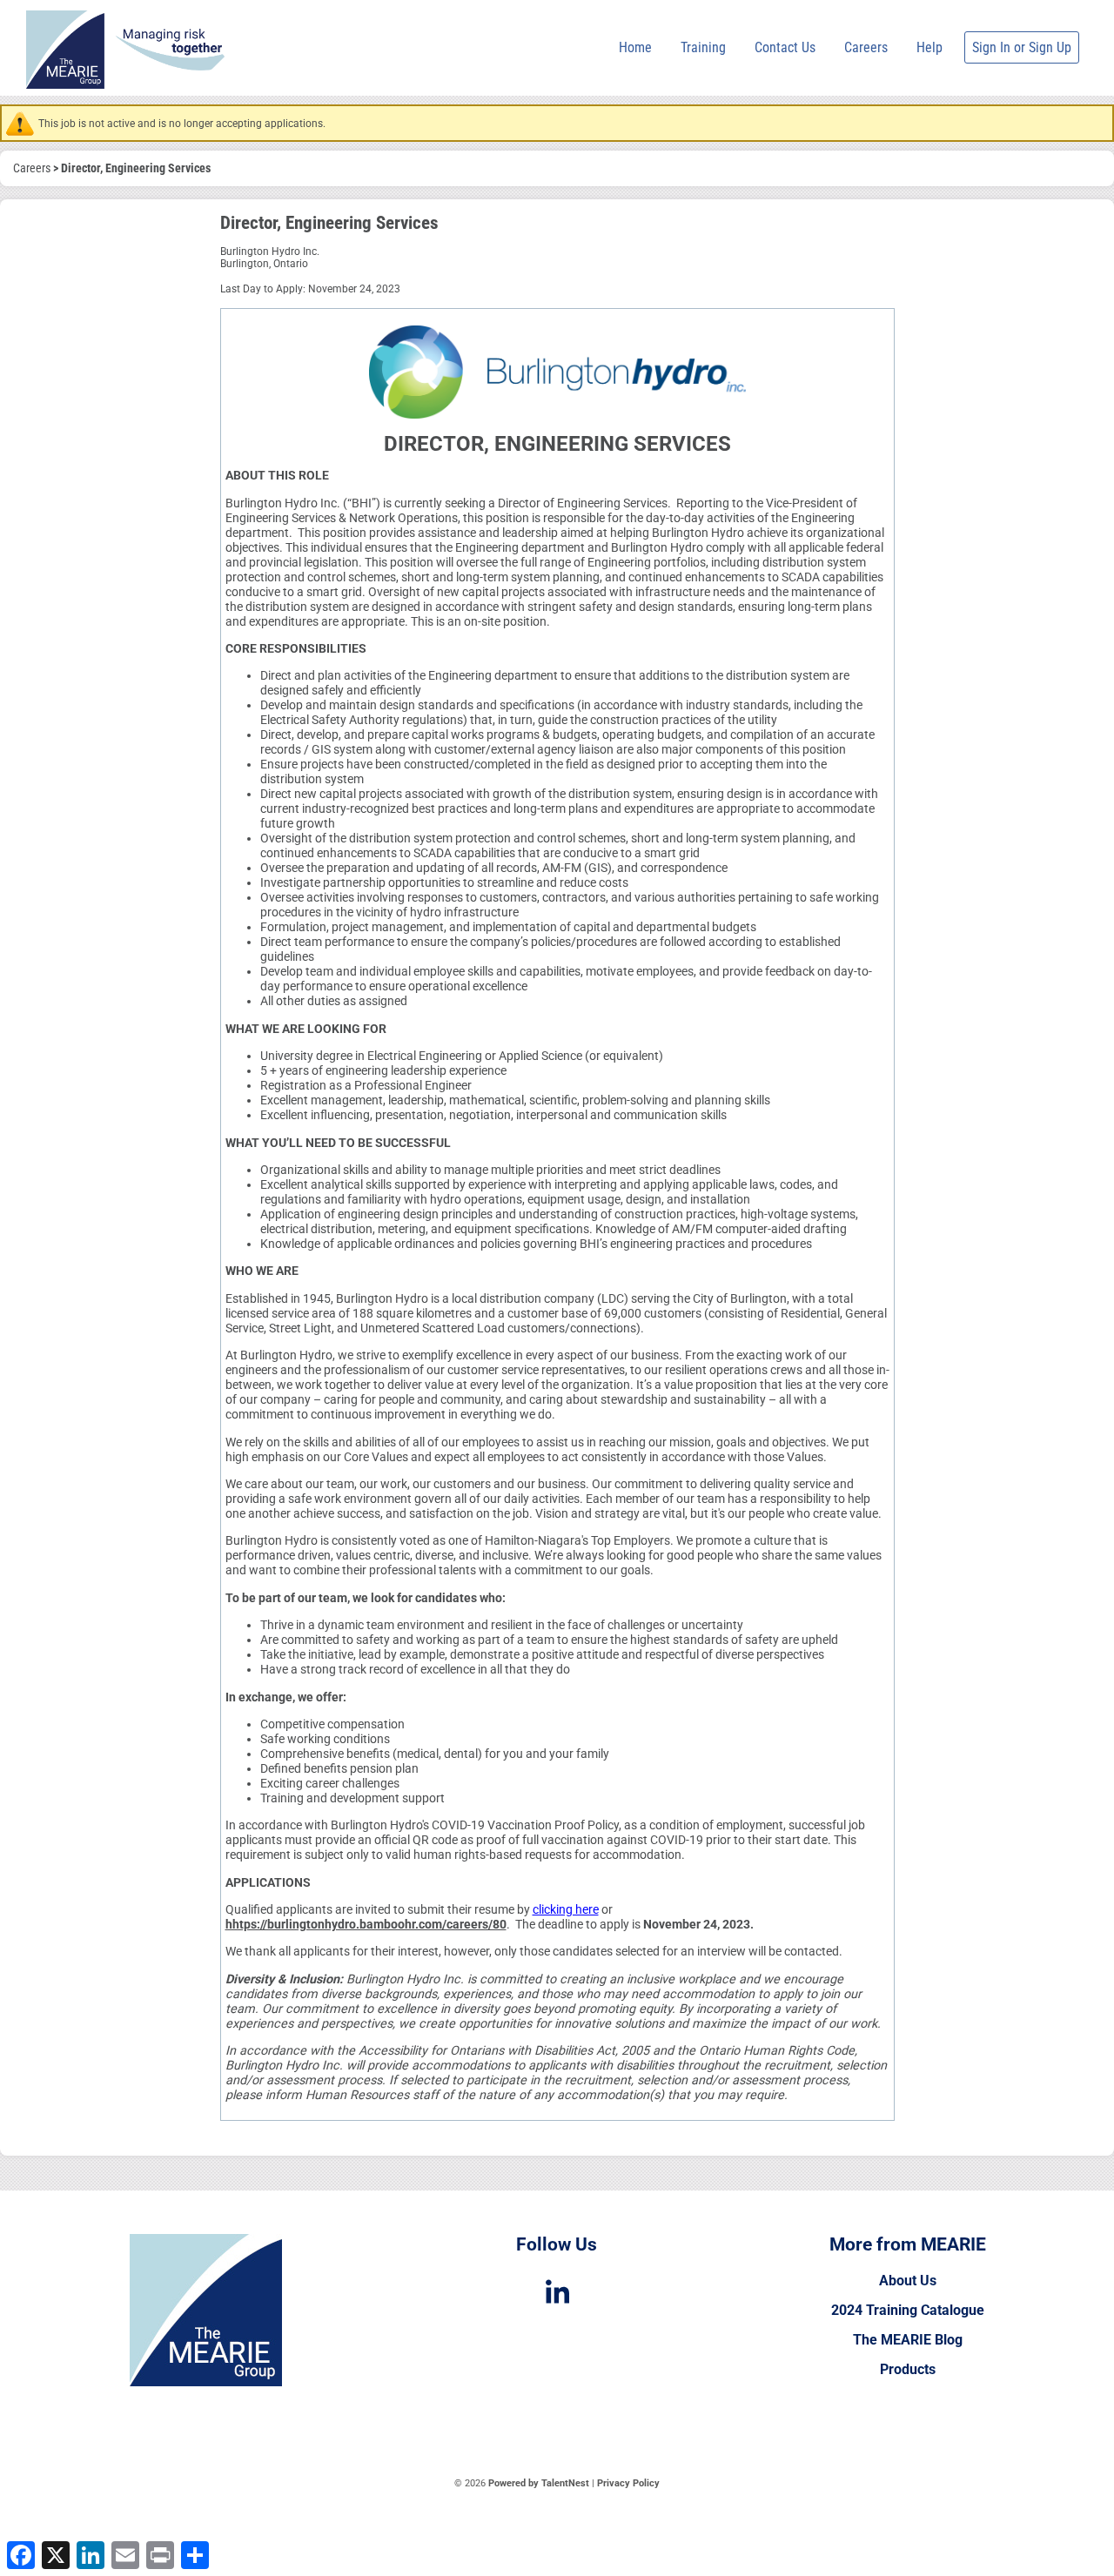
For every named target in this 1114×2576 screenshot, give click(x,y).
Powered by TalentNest (540, 2483)
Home (635, 47)
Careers (866, 47)
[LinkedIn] (557, 2292)
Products (908, 2369)
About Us (908, 2281)
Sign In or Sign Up (1022, 47)
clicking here (566, 1910)
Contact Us (785, 47)
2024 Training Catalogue (908, 2310)
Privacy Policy (628, 2483)
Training (703, 47)
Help (929, 47)
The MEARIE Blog (908, 2340)
